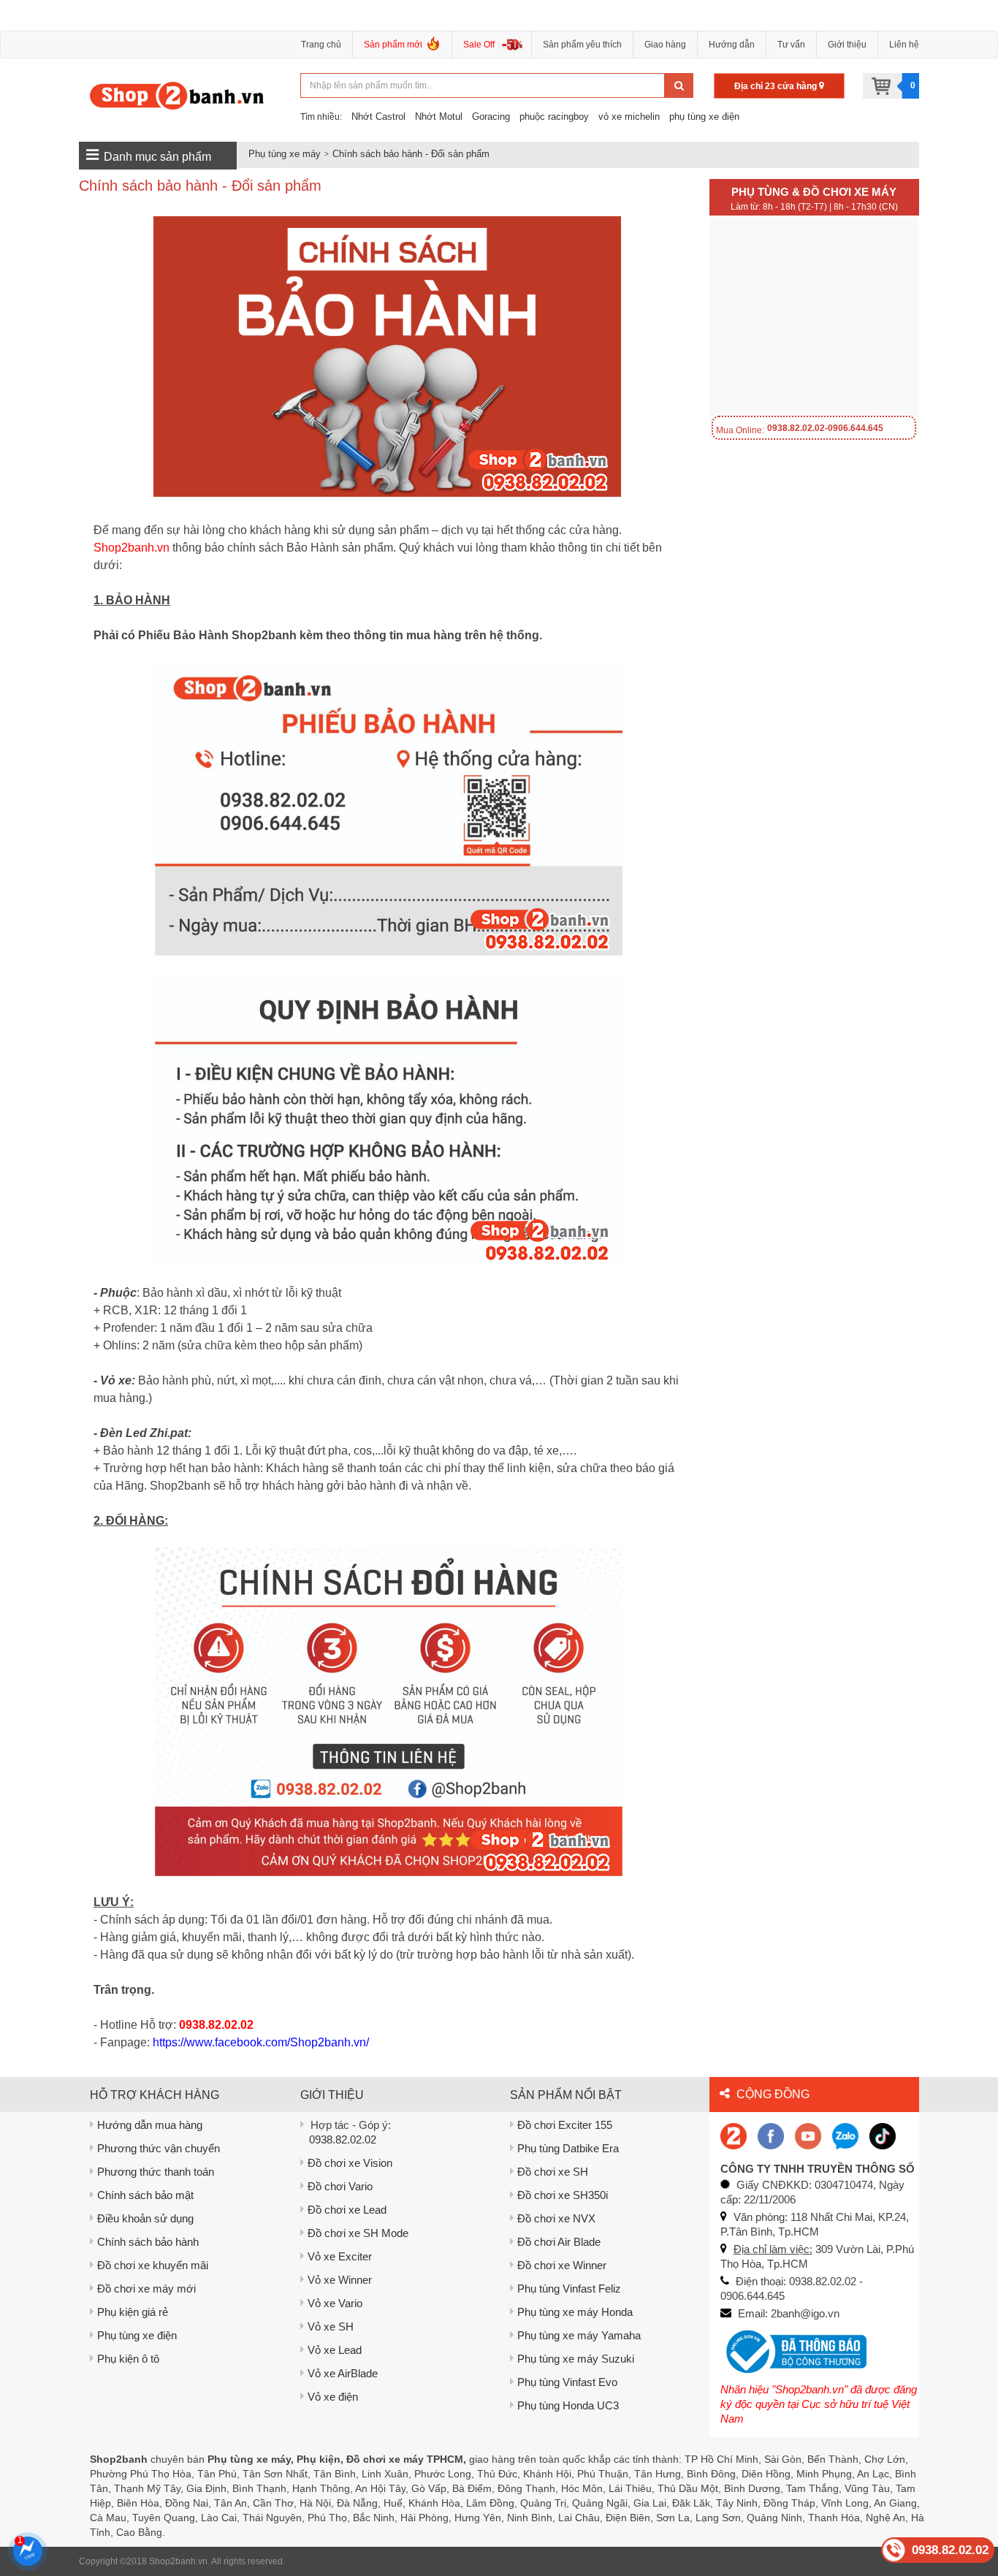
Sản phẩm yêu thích (582, 45)
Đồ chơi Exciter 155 (565, 2125)
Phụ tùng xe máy (285, 154)
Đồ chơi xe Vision (350, 2163)
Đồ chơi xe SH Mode (358, 2233)
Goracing (491, 117)
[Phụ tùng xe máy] (177, 95)
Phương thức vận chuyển (159, 2148)
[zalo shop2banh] (845, 2135)
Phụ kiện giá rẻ (133, 2312)
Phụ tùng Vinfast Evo (567, 2382)
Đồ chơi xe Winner (562, 2265)
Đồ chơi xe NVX (556, 2218)
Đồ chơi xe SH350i (563, 2195)
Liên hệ (904, 45)
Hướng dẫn (732, 45)
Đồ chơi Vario (340, 2186)
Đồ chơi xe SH (553, 2172)
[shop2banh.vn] (808, 2135)
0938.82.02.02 (343, 2139)
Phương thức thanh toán (156, 2172)
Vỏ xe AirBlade (343, 2373)
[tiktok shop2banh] (883, 2135)
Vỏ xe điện (333, 2397)
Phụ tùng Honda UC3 (568, 2405)
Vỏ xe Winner (340, 2280)
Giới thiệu (847, 45)
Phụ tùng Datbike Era (568, 2148)
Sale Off (479, 45)
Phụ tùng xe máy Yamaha (579, 2335)
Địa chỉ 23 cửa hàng (777, 86)
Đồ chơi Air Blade (559, 2242)
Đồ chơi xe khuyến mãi (153, 2265)
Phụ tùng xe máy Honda (575, 2312)
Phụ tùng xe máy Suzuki (576, 2359)
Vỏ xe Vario (335, 2303)
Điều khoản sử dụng (145, 2218)
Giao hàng (665, 45)
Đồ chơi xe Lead (347, 2210)
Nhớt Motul (439, 117)
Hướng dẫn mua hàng (150, 2125)
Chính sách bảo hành (148, 2242)
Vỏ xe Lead (335, 2350)
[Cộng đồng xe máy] (734, 2135)
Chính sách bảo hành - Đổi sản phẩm (411, 154)
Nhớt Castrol (378, 117)
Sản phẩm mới (393, 45)
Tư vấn (791, 45)
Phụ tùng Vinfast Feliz (569, 2289)
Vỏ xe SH (331, 2327)
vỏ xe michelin (629, 117)
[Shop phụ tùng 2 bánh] (771, 2135)
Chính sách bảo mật (145, 2195)
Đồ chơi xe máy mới (146, 2289)
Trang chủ (321, 45)
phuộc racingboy (554, 117)
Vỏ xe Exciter (340, 2256)
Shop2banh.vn (178, 2561)
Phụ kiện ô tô (128, 2359)
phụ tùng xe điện (704, 117)
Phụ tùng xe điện (137, 2335)
